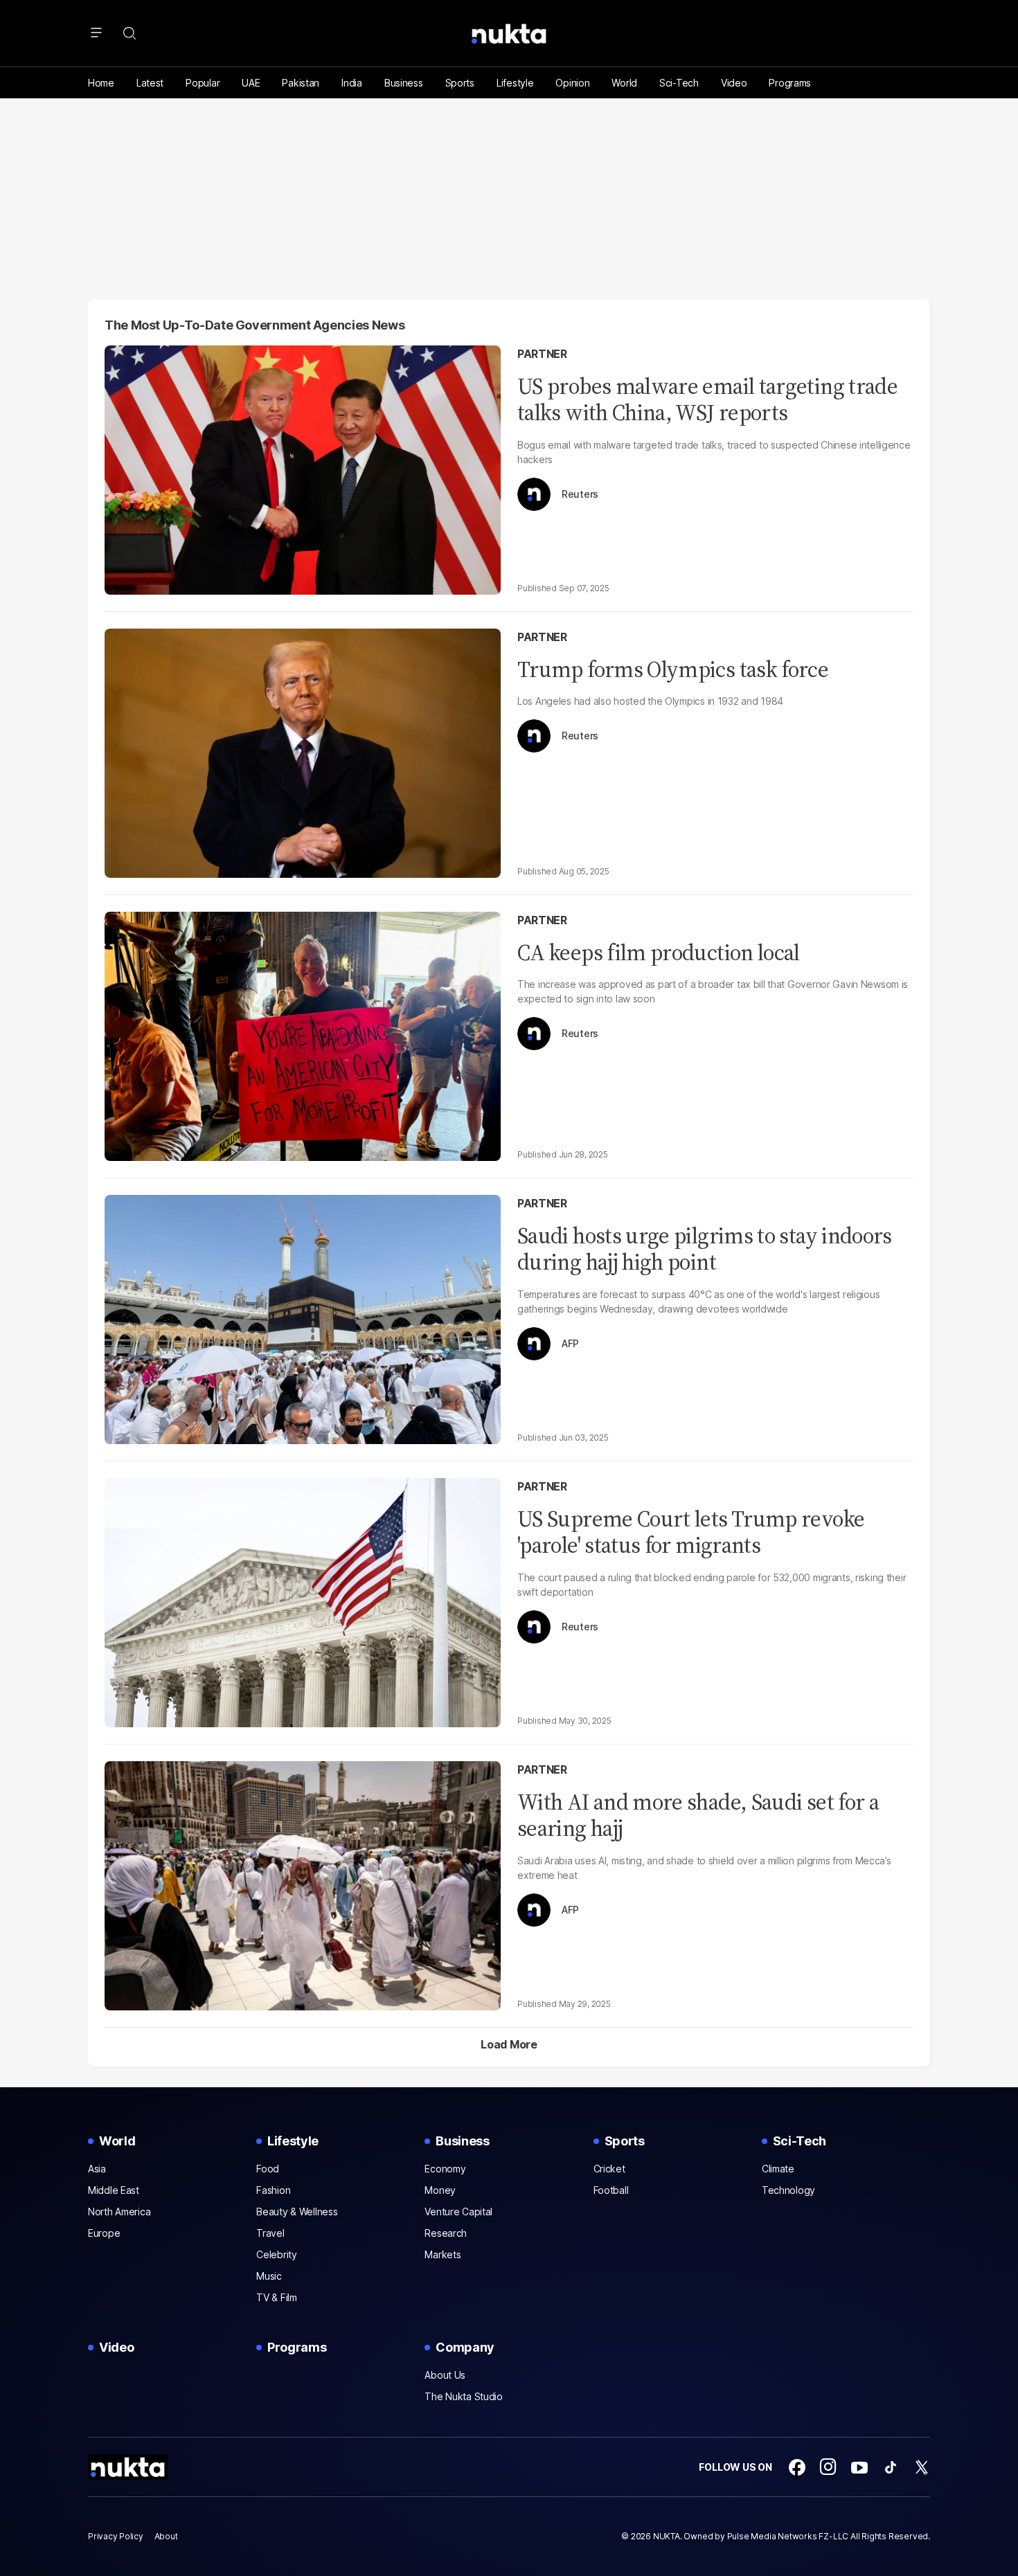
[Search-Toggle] (130, 33)
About (166, 2536)
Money (440, 2190)
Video (734, 83)
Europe (104, 2233)
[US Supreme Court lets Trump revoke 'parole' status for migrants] (303, 1601)
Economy (445, 2169)
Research (446, 2233)
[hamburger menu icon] (96, 33)
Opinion (572, 83)
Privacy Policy (116, 2536)
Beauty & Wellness (297, 2212)
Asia (97, 2169)
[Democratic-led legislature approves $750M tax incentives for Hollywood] (303, 1035)
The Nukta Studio (464, 2396)
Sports (460, 83)
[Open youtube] (859, 2467)
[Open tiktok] (891, 2467)
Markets (443, 2254)
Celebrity (276, 2254)
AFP (570, 1344)
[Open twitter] (922, 2467)
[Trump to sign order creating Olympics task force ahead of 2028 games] (303, 751)
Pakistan (301, 83)
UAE (251, 83)
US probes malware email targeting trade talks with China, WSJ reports (707, 399)
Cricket (609, 2169)
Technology (788, 2190)
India (352, 83)
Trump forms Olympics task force (673, 669)
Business (404, 83)
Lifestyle (515, 83)
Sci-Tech (679, 83)
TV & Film (276, 2297)
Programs (790, 83)
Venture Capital (458, 2212)
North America (119, 2212)
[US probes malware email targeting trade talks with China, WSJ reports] (303, 468)
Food (268, 2169)
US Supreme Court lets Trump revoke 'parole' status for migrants (691, 1532)
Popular (203, 83)
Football (611, 2190)
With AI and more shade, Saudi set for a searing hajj (698, 1815)
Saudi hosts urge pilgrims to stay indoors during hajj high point (705, 1249)
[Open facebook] (797, 2467)
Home (101, 83)
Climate (778, 2169)
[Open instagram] (828, 2467)
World (624, 83)
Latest (150, 83)
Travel (270, 2233)
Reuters (580, 494)
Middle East (114, 2190)
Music (269, 2276)
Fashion (273, 2190)
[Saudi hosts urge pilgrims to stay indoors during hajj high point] (303, 1318)
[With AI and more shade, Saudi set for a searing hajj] (303, 1884)
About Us (445, 2375)
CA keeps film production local (659, 953)
